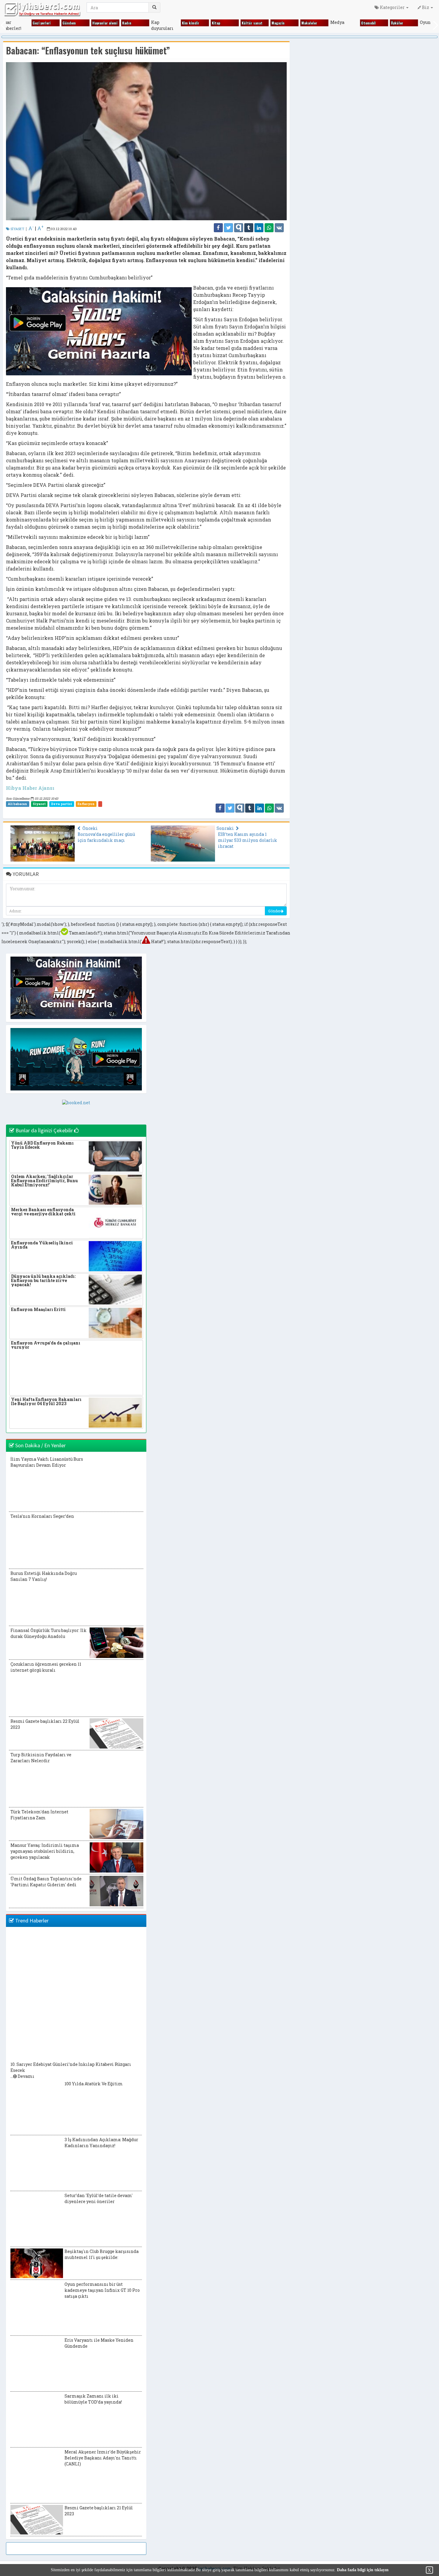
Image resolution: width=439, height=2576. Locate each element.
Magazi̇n (278, 23)
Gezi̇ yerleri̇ (42, 23)
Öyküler (397, 23)
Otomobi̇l (368, 23)
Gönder (274, 911)
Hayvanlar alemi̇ (105, 23)
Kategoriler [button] (392, 7)
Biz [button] (426, 7)
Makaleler (309, 23)
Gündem (69, 23)
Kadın (127, 23)
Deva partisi (62, 804)
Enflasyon (86, 804)
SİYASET (17, 229)
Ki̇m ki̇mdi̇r (191, 23)
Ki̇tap (216, 23)
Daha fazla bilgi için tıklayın (363, 2570)
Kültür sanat (252, 23)
